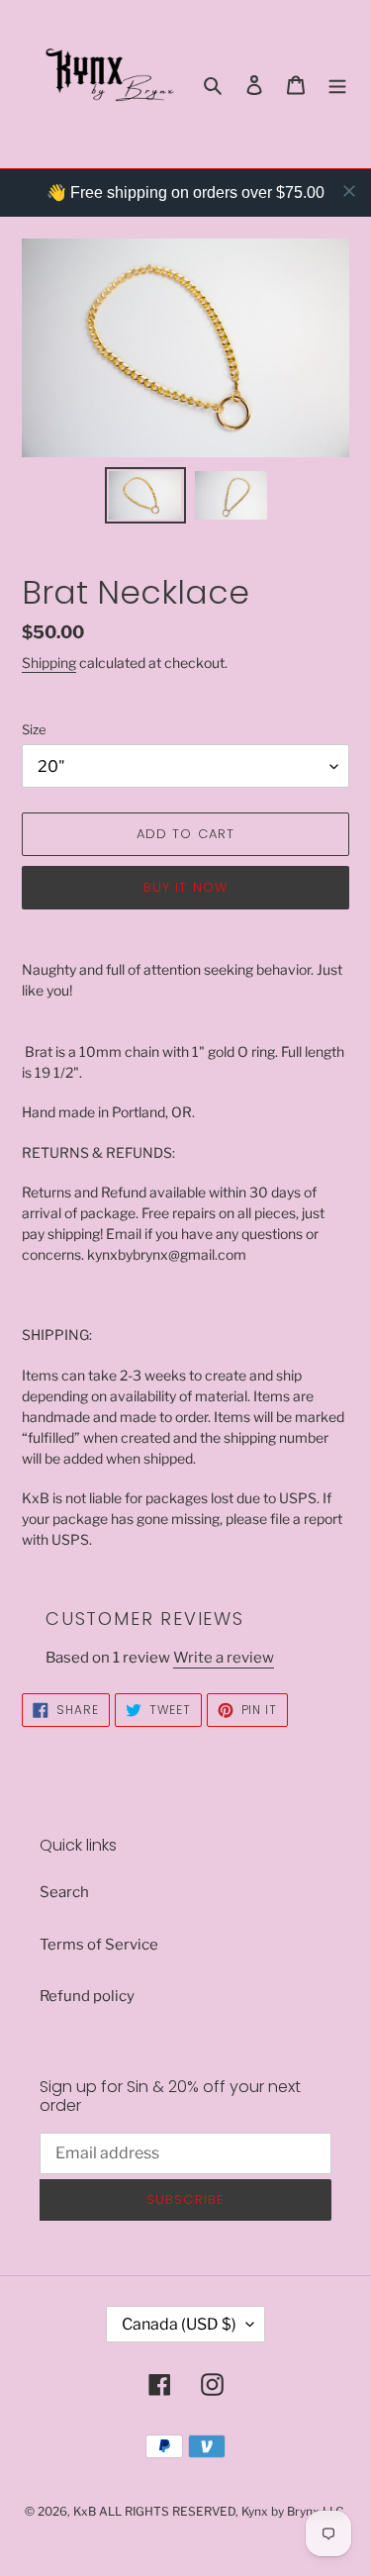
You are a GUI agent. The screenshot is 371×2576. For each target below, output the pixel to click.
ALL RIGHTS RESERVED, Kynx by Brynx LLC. (223, 2511)
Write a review (224, 1658)
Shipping (49, 663)
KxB (85, 2511)
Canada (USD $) (179, 2324)
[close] (349, 191)
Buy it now (185, 887)
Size (34, 729)
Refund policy (87, 1996)
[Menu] (337, 85)
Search (64, 1892)
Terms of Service (99, 1945)
